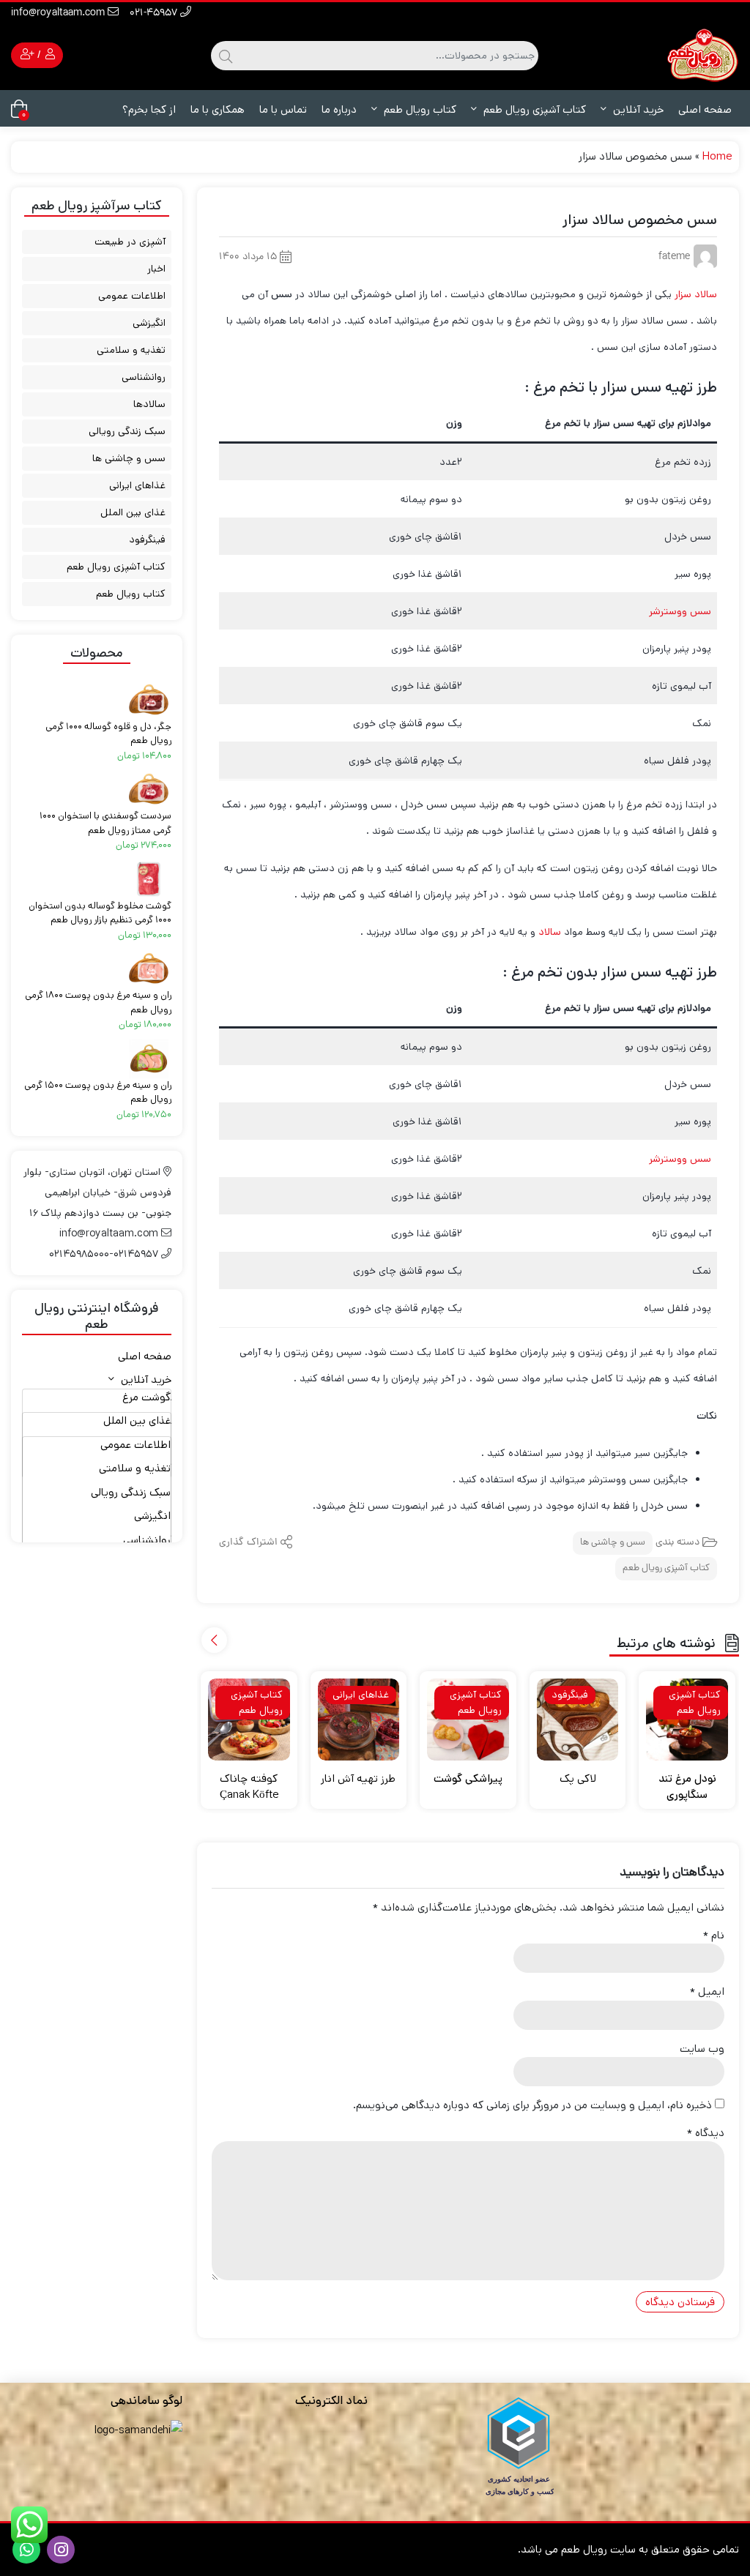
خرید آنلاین (637, 109)
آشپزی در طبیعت (130, 242)
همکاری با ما (218, 109)
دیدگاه (706, 2133)
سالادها (149, 404)
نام (714, 1935)
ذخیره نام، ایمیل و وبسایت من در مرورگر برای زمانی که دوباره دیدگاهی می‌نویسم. (532, 2105)
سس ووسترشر (680, 611)
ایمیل (707, 1991)
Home (717, 156)
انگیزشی (149, 323)
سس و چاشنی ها (613, 1543)
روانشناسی (144, 377)
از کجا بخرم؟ (149, 109)
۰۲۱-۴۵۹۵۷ (155, 14)
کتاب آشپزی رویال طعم (533, 109)
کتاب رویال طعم (419, 109)
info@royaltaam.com (59, 14)
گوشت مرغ (146, 1397)
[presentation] (214, 1640)
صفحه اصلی (705, 109)
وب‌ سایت (702, 2049)
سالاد (551, 932)
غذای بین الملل (133, 512)
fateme (674, 257)
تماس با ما (283, 109)
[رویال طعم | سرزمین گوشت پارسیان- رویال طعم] (702, 55)
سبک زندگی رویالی (127, 431)
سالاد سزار (694, 294)
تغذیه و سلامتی (131, 350)
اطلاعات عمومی (132, 296)
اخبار (156, 269)
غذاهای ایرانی (137, 485)
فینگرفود (147, 540)
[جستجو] (224, 56)
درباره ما (339, 109)
